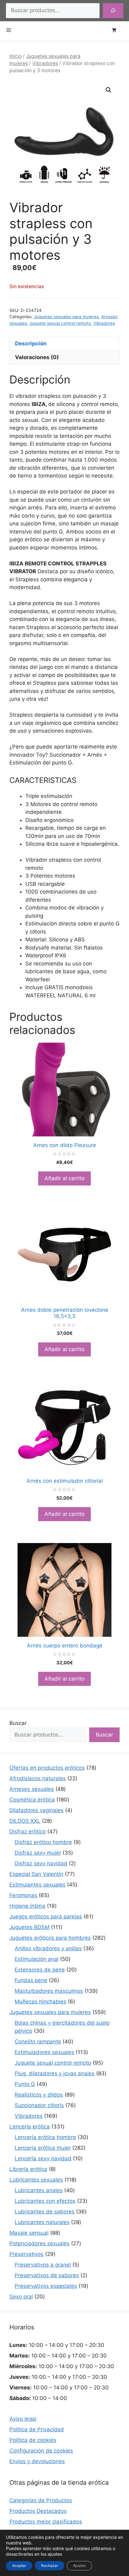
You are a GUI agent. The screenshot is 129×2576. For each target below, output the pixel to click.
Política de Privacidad (37, 2429)
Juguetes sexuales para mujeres (66, 317)
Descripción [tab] (31, 343)
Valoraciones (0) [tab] (37, 357)
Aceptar (19, 2566)
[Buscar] (113, 11)
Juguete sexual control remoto (60, 323)
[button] (109, 90)
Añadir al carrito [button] (64, 1178)
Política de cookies (33, 2440)
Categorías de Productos (41, 2500)
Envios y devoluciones (37, 2461)
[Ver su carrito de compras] (117, 31)
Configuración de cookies (41, 2451)
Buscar (18, 1723)
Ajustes (79, 2566)
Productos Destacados (38, 2511)
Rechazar (49, 2566)
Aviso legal (23, 2419)
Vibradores (45, 63)
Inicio (15, 56)
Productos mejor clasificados (46, 2522)
